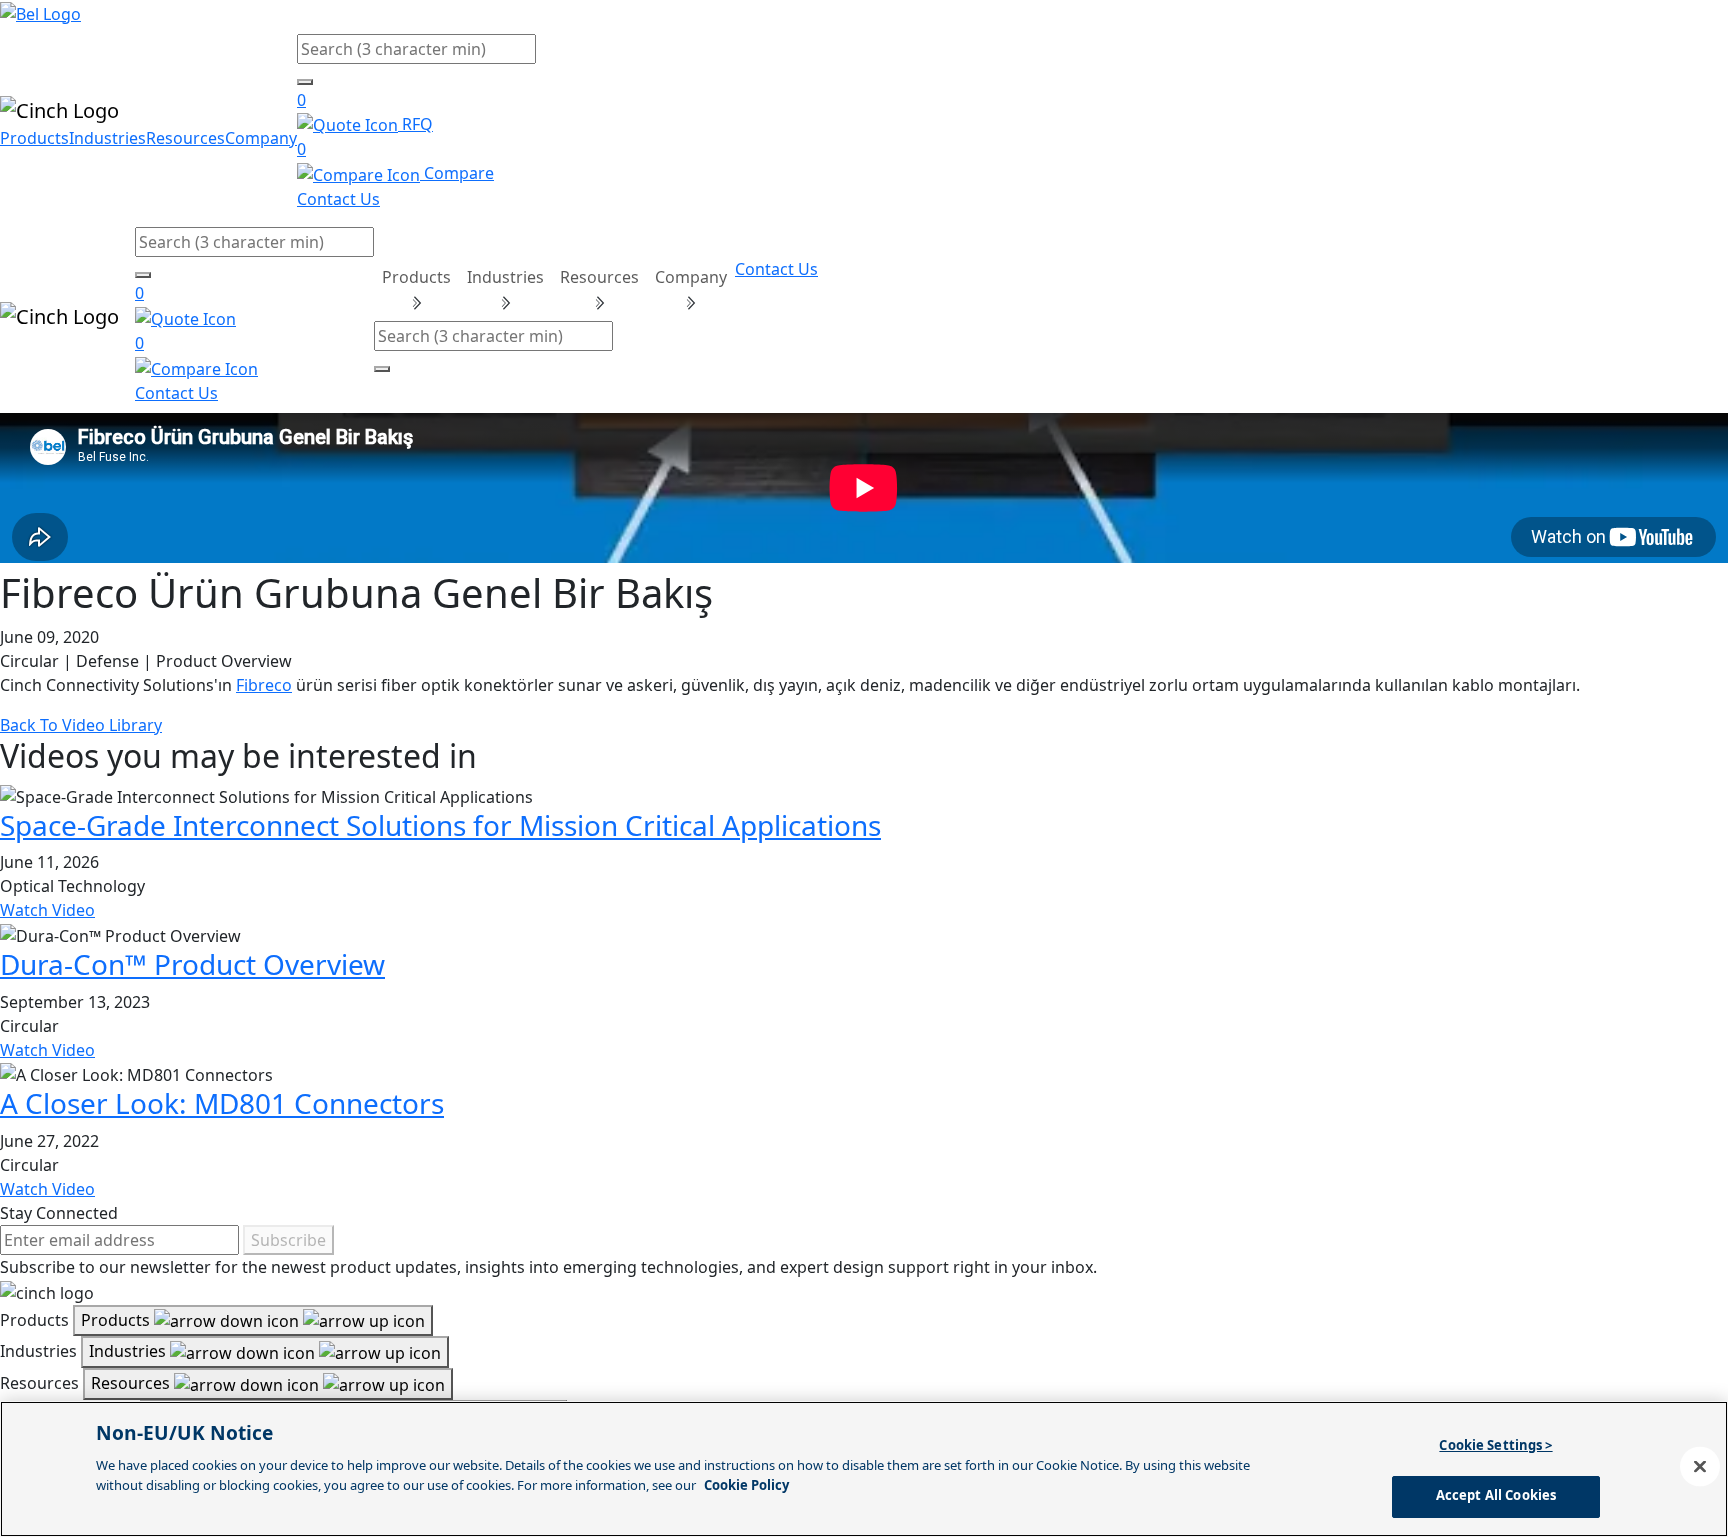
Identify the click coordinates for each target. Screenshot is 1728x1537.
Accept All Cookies (1496, 1495)
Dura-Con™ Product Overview (192, 964)
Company (261, 138)
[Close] (1700, 1466)
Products (34, 138)
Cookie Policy (746, 1484)
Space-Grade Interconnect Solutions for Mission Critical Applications (440, 825)
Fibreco (264, 685)
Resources (185, 138)
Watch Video (47, 910)
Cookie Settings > (1495, 1445)
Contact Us (338, 199)
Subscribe (288, 1240)
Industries (107, 138)
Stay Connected (59, 1213)
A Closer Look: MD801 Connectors (222, 1103)
